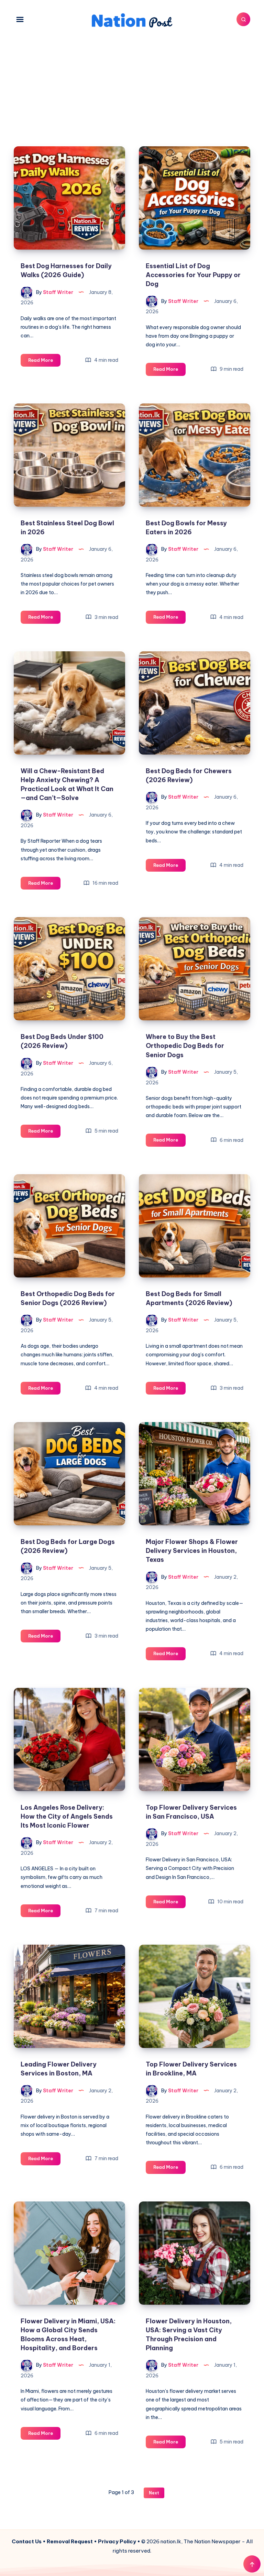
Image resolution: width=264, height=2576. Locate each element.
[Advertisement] (132, 84)
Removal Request (70, 2541)
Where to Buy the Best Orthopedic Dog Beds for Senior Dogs (185, 1046)
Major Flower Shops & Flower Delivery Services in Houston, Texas (192, 1551)
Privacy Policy (117, 2541)
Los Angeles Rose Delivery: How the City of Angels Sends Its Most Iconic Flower (67, 1816)
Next (154, 2493)
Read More (44, 362)
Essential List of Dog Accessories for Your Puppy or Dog (193, 275)
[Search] (243, 19)
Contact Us (27, 2541)
